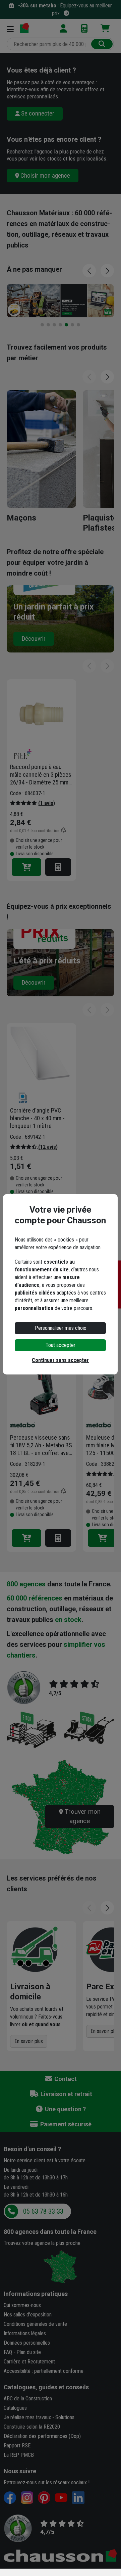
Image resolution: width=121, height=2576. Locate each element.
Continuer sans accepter (60, 1360)
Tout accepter (60, 1345)
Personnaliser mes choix (60, 1328)
